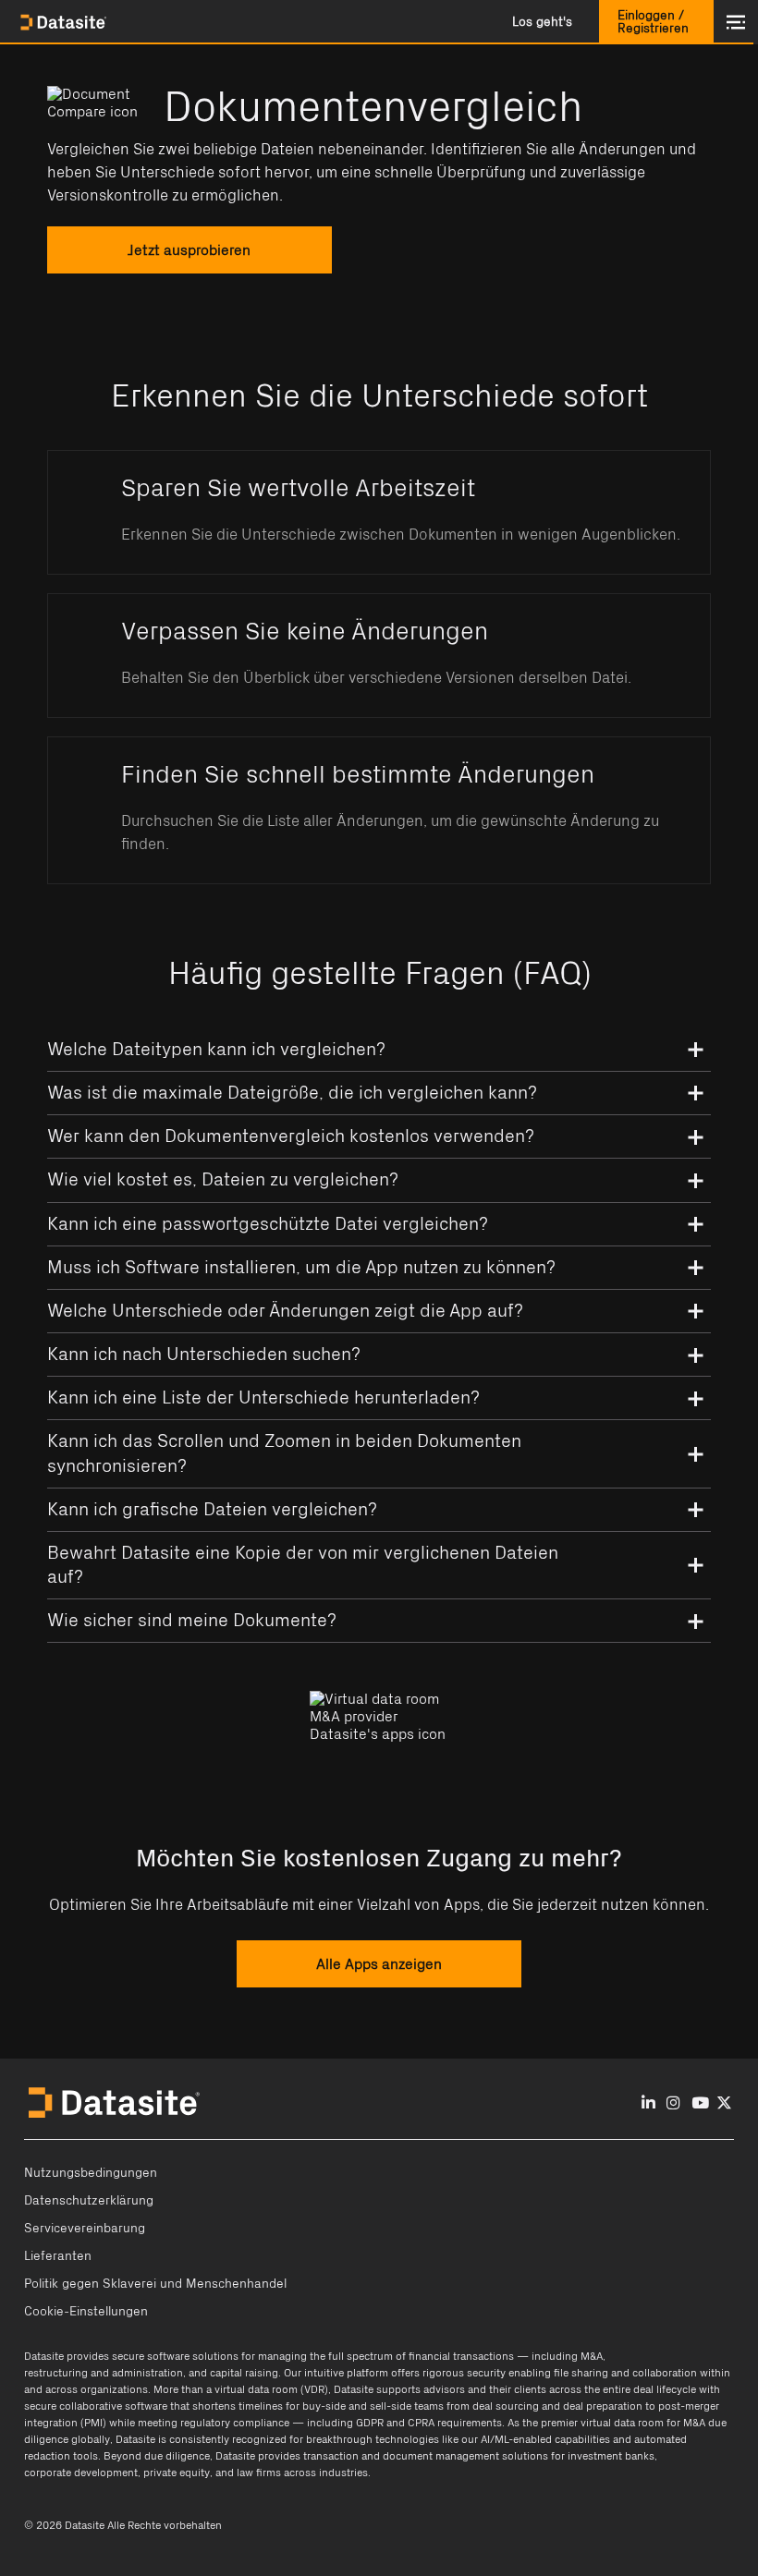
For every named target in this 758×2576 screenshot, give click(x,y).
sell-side (391, 2406)
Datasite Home (65, 22)
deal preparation (603, 2406)
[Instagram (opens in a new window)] (673, 2104)
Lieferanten (58, 2256)
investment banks (611, 2456)
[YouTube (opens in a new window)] (700, 2104)
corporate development (81, 2473)
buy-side (324, 2406)
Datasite (44, 2356)
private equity (177, 2473)
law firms (259, 2473)
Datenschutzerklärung (89, 2201)
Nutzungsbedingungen (91, 2173)
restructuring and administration (104, 2373)
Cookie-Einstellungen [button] (86, 2312)
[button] (542, 22)
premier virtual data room (602, 2423)
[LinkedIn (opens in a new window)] (648, 2104)
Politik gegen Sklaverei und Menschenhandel (155, 2284)
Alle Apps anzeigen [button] (379, 1963)
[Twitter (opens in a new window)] (724, 2104)
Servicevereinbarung (85, 2229)
